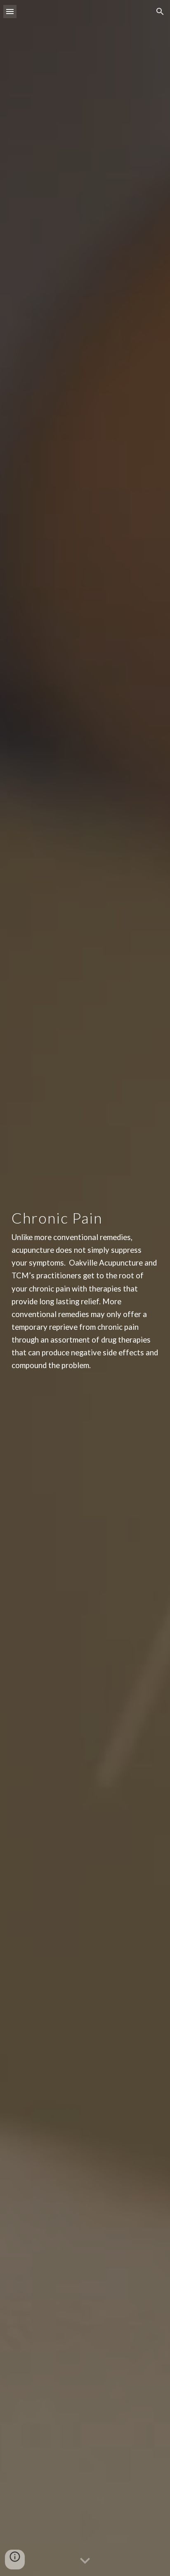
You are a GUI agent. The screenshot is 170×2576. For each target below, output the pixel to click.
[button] (10, 11)
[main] (85, 1288)
